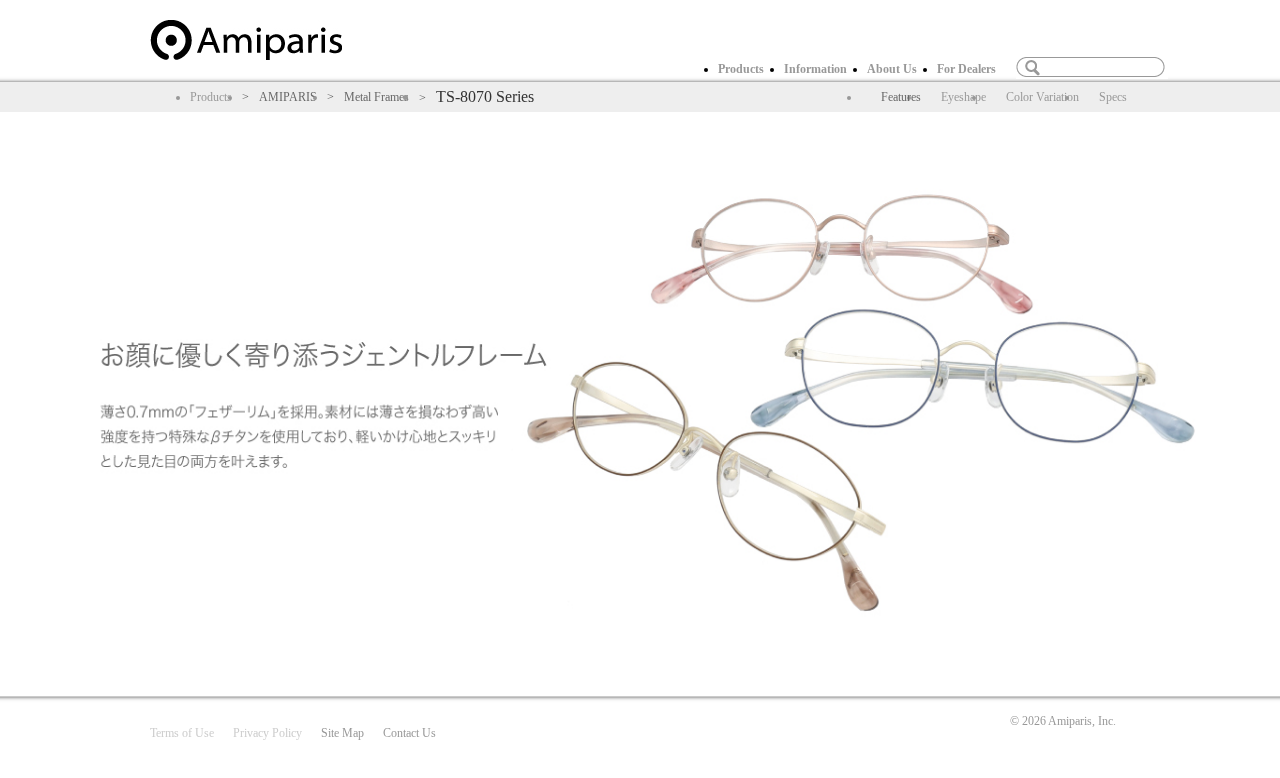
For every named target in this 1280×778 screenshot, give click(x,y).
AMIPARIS (288, 97)
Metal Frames (376, 97)
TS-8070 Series (485, 96)
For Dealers (966, 69)
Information (815, 69)
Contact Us (409, 733)
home (246, 40)
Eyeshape (963, 97)
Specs (1113, 97)
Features (901, 97)
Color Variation (1042, 97)
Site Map (342, 733)
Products (741, 69)
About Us (892, 69)
